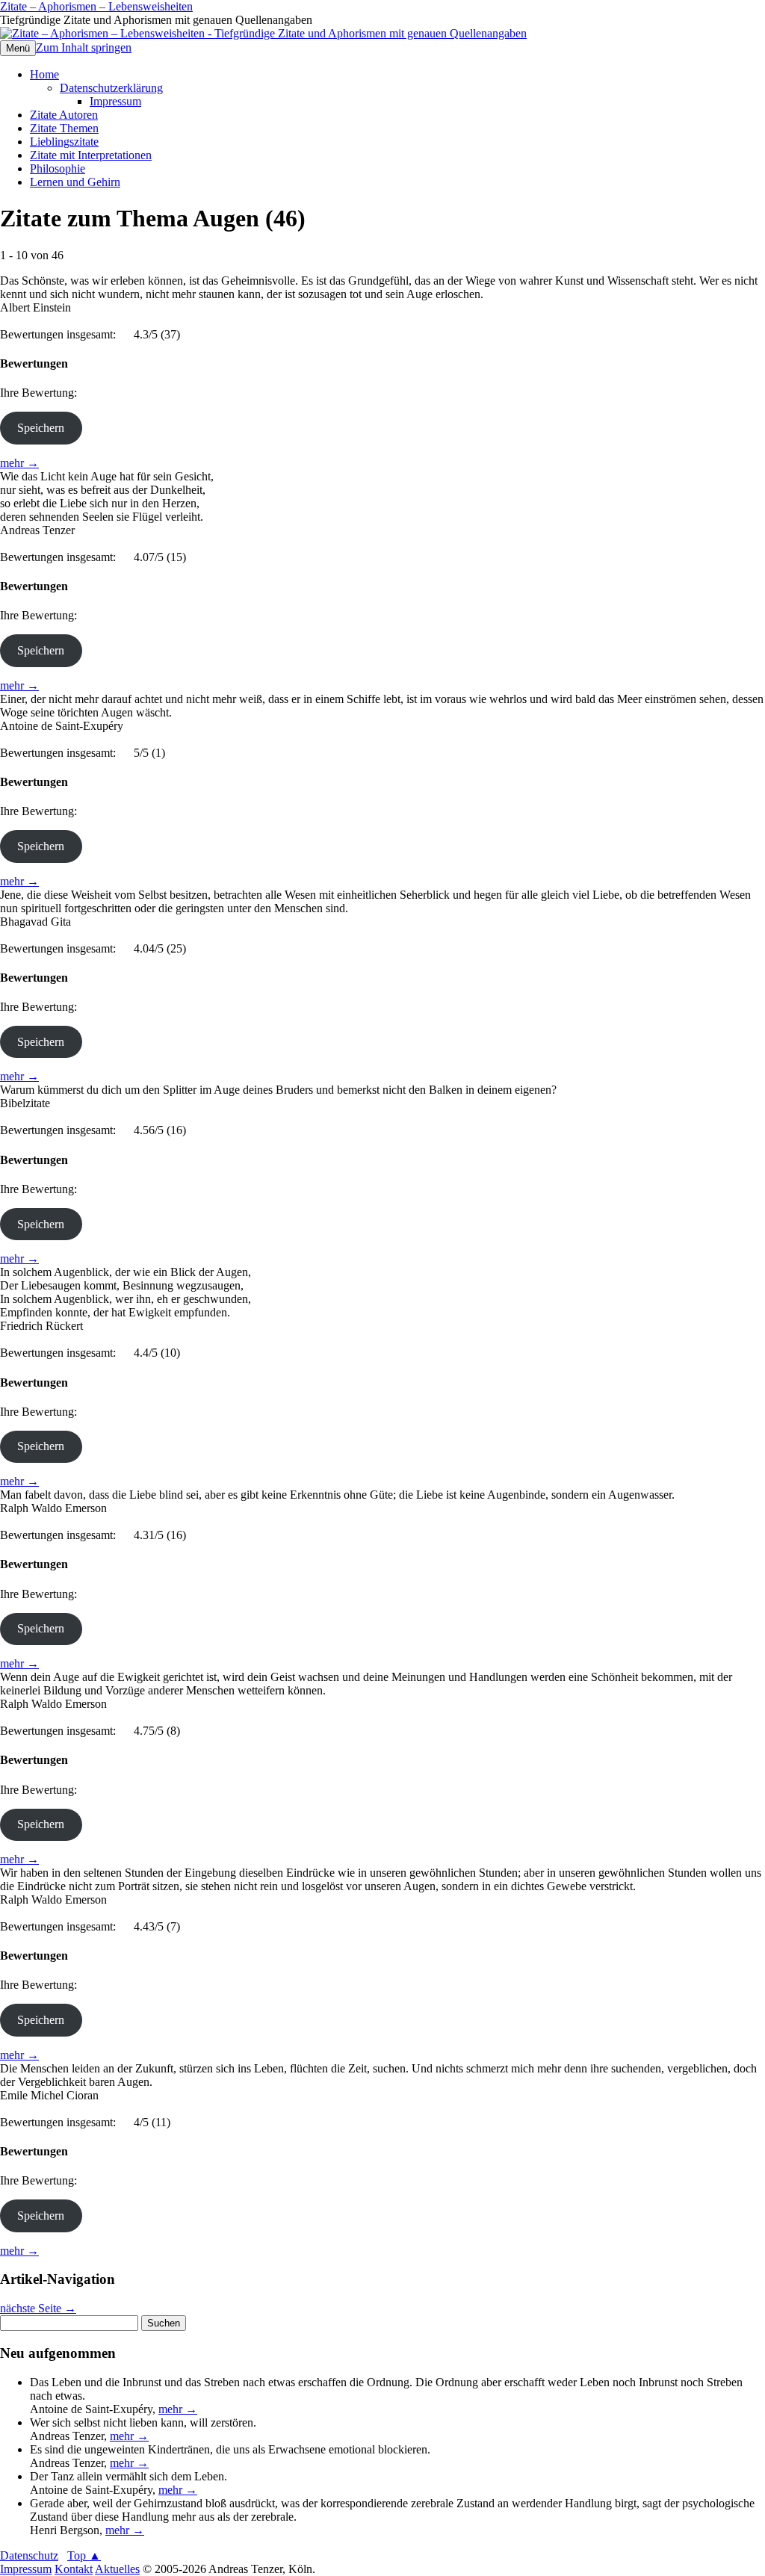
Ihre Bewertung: (41, 393)
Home (44, 74)
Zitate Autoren (64, 115)
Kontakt (74, 2569)
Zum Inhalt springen (84, 47)
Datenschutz (29, 2555)
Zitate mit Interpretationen (91, 155)
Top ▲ (84, 2555)
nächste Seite (38, 2308)
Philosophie (58, 168)
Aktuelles (117, 2569)
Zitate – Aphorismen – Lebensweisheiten (96, 6)
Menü (18, 48)
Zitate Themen (64, 128)
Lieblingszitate (64, 142)
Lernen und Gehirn (75, 182)
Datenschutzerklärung (111, 88)
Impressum (115, 101)
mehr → (19, 463)
